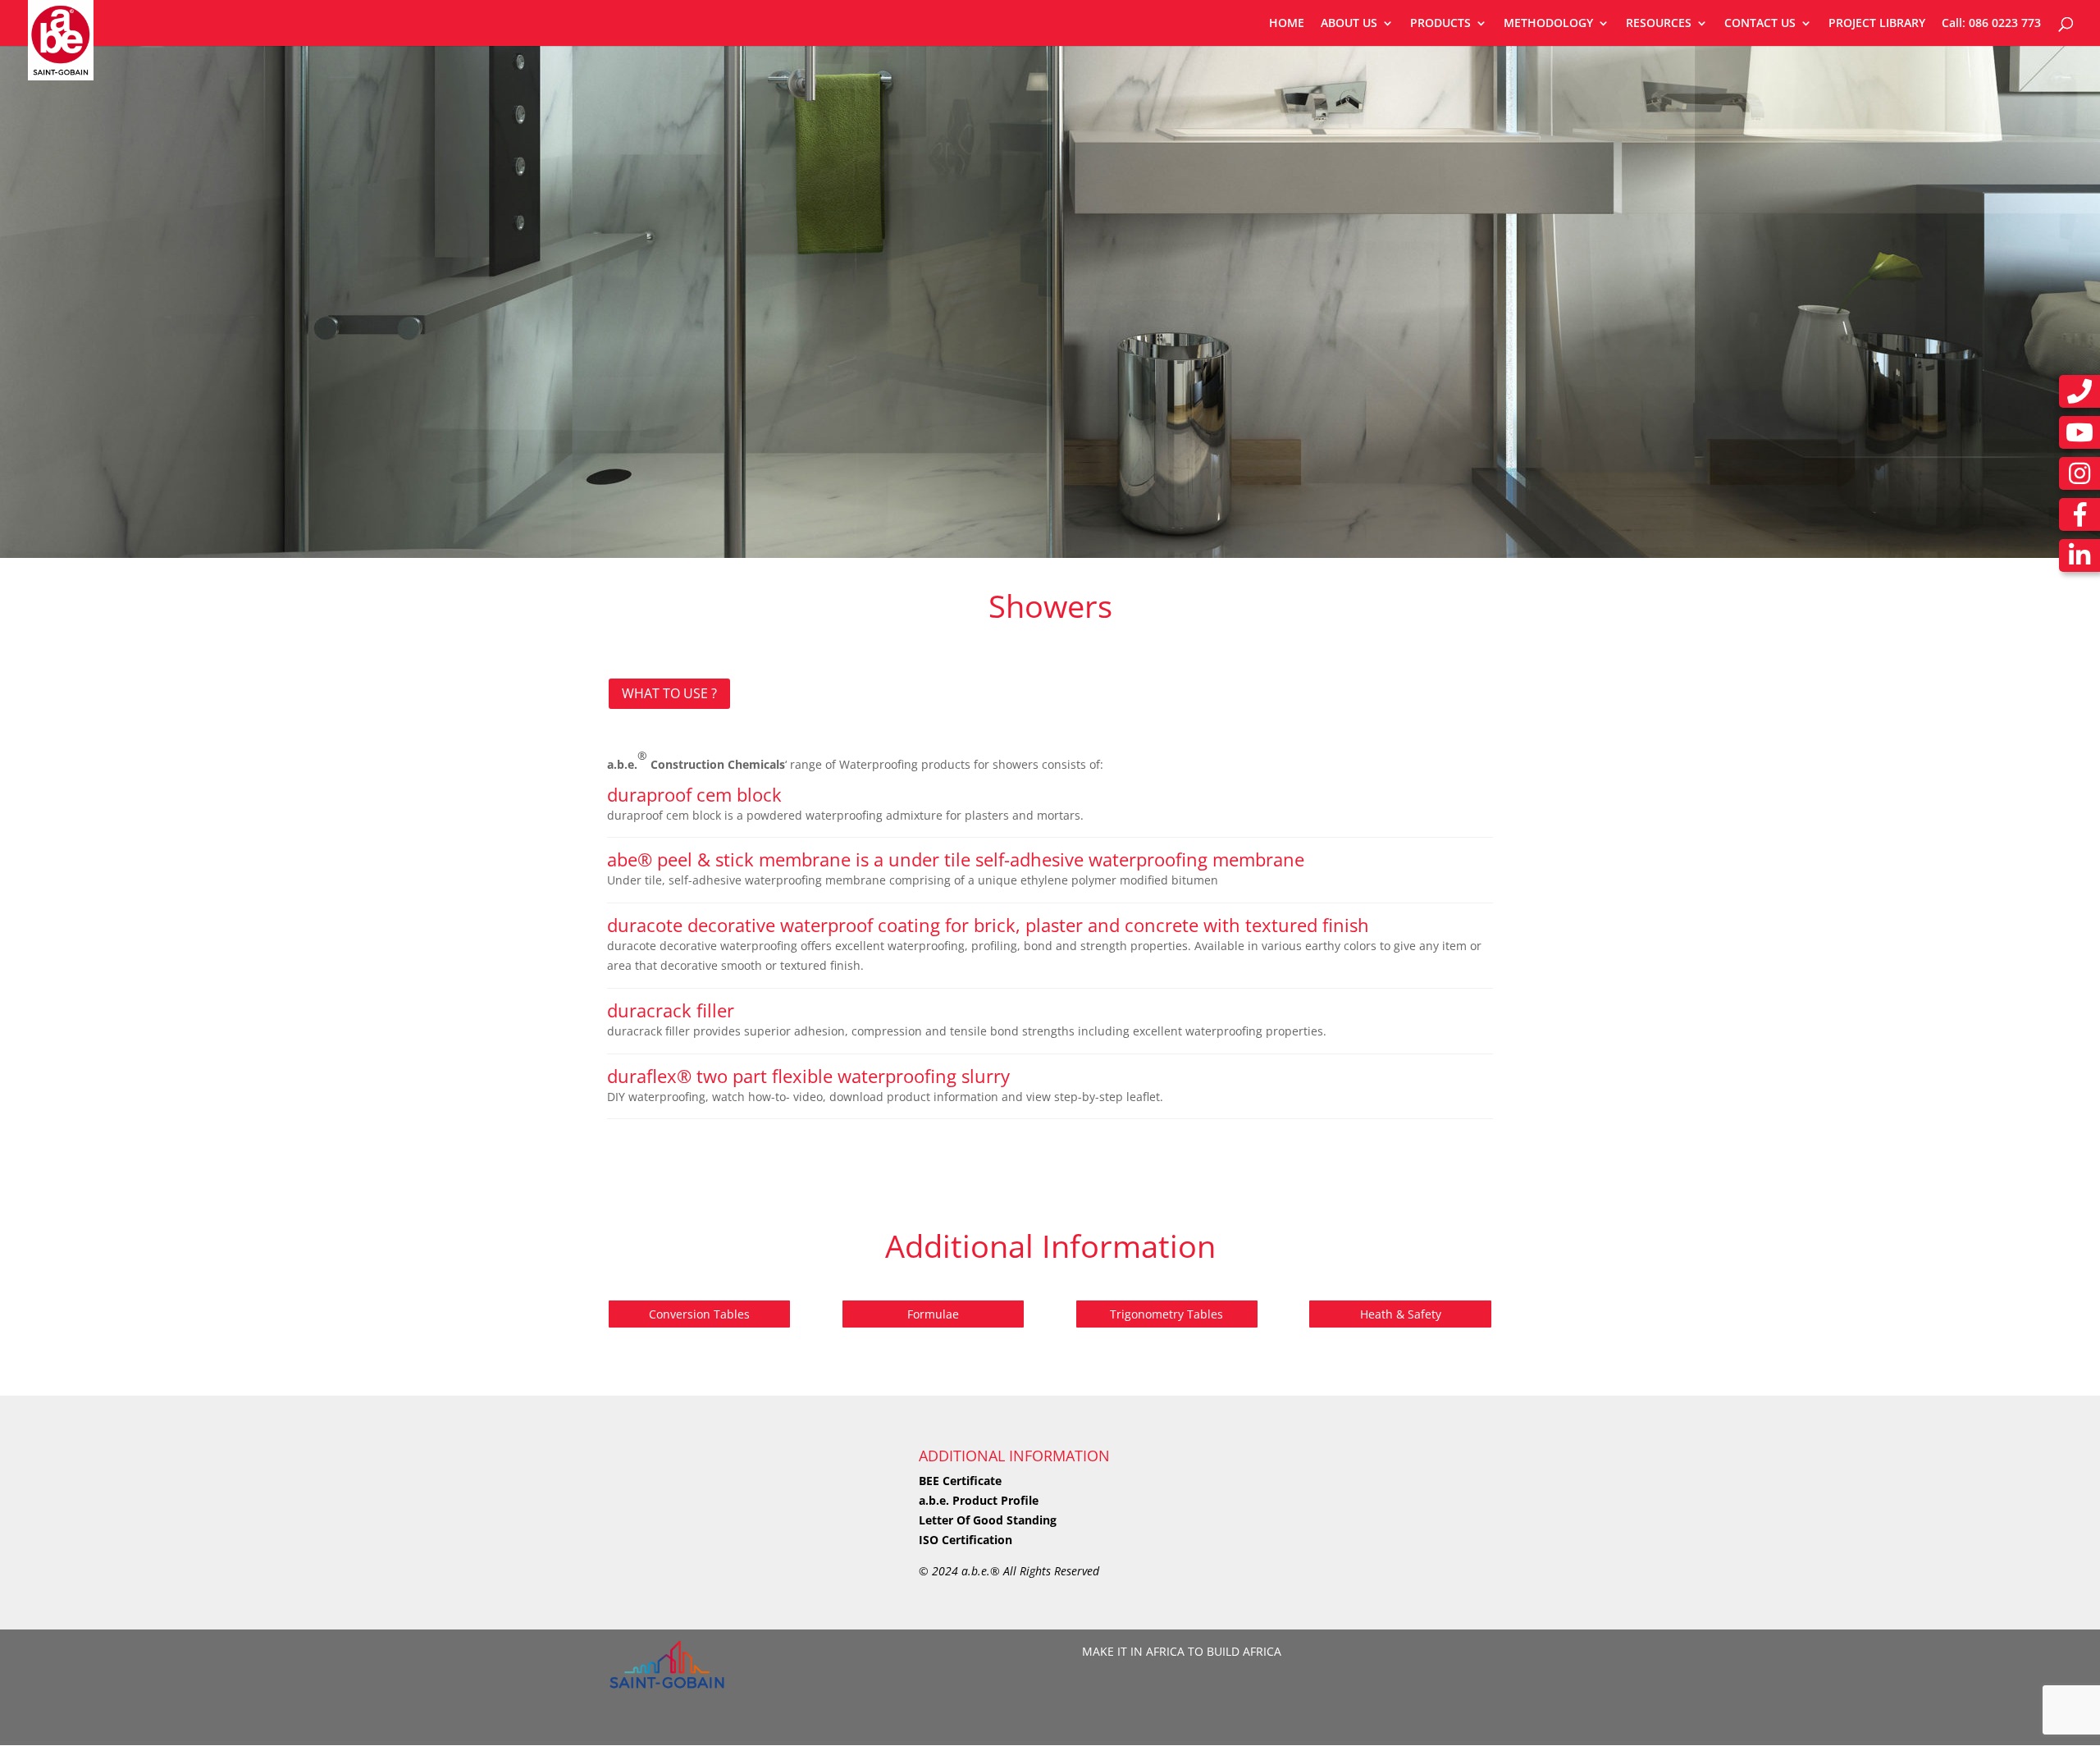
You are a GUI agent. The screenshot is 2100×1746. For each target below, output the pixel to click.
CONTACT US (1760, 24)
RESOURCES (1659, 24)
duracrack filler (671, 1010)
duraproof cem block (694, 794)
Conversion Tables (699, 1314)
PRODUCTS (1440, 24)
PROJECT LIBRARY (1877, 24)
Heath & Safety (1401, 1314)
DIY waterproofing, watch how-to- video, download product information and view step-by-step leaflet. (885, 1097)
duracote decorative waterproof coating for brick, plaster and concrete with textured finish (988, 925)
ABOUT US (1349, 24)
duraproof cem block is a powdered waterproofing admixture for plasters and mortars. (845, 815)
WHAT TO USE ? (669, 693)
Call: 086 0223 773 (1991, 24)
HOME (1287, 24)
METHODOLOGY (1548, 24)
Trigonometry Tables (1166, 1314)
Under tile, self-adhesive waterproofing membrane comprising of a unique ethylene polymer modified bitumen (913, 880)
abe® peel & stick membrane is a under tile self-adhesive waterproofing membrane (956, 859)
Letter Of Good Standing (988, 1520)
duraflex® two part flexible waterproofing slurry (808, 1076)
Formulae (933, 1314)
